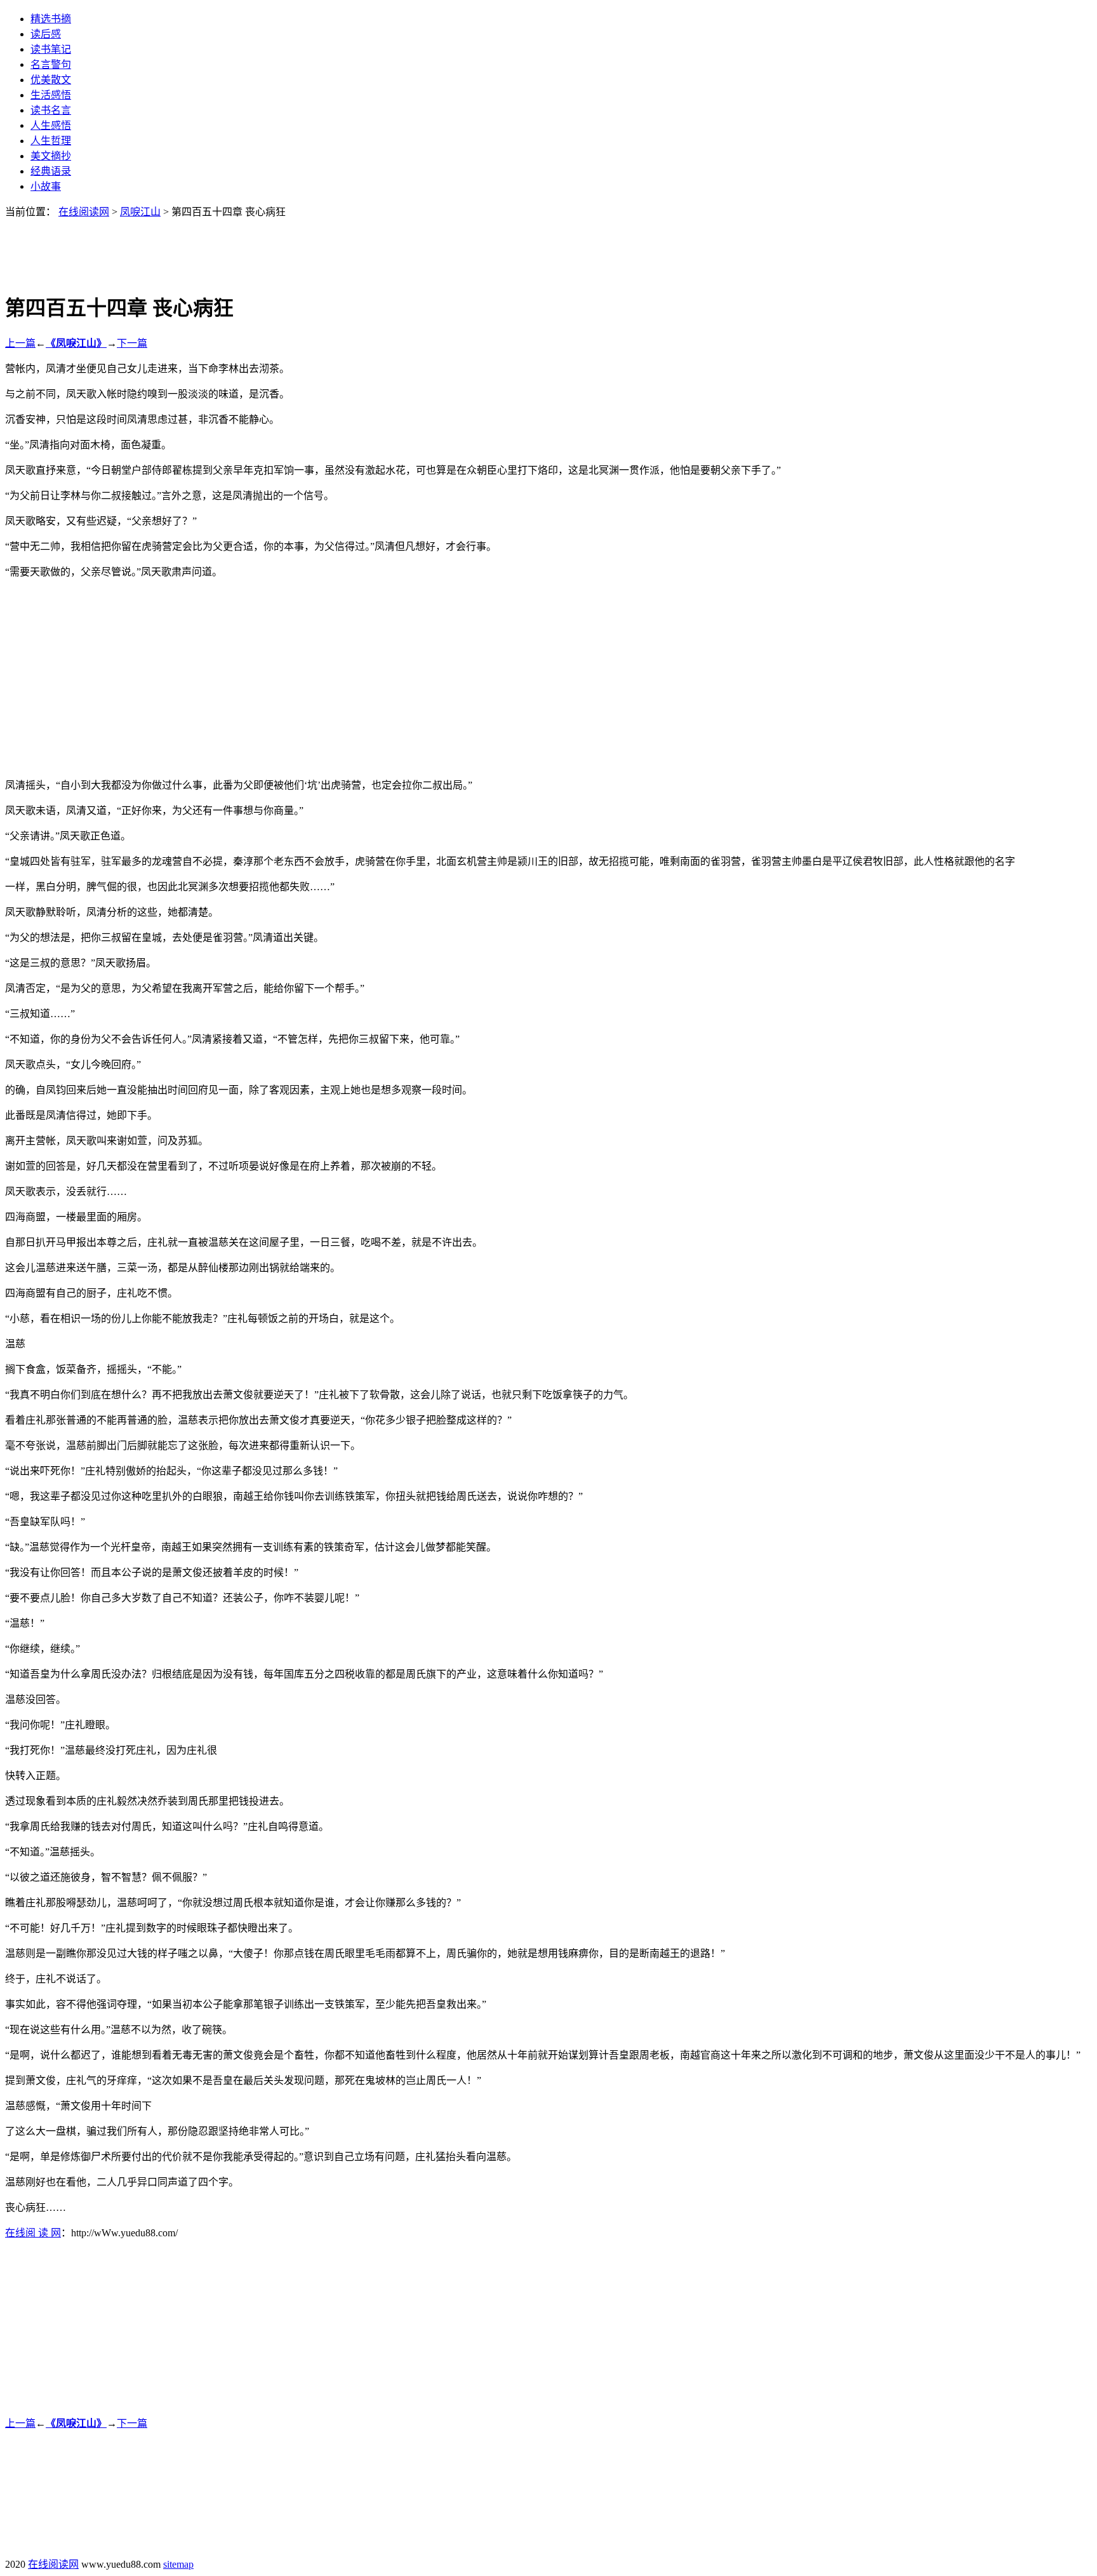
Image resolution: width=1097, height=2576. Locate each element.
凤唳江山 (140, 212)
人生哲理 (51, 141)
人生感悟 (51, 125)
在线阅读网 (84, 212)
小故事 (46, 186)
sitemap (178, 2564)
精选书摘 (51, 19)
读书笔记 (51, 49)
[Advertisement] (548, 247)
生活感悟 (51, 95)
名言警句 (51, 64)
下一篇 (132, 343)
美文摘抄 (51, 156)
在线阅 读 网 (33, 2233)
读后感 (46, 34)
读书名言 (51, 110)
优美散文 (51, 80)
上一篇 (20, 343)
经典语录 (51, 171)
